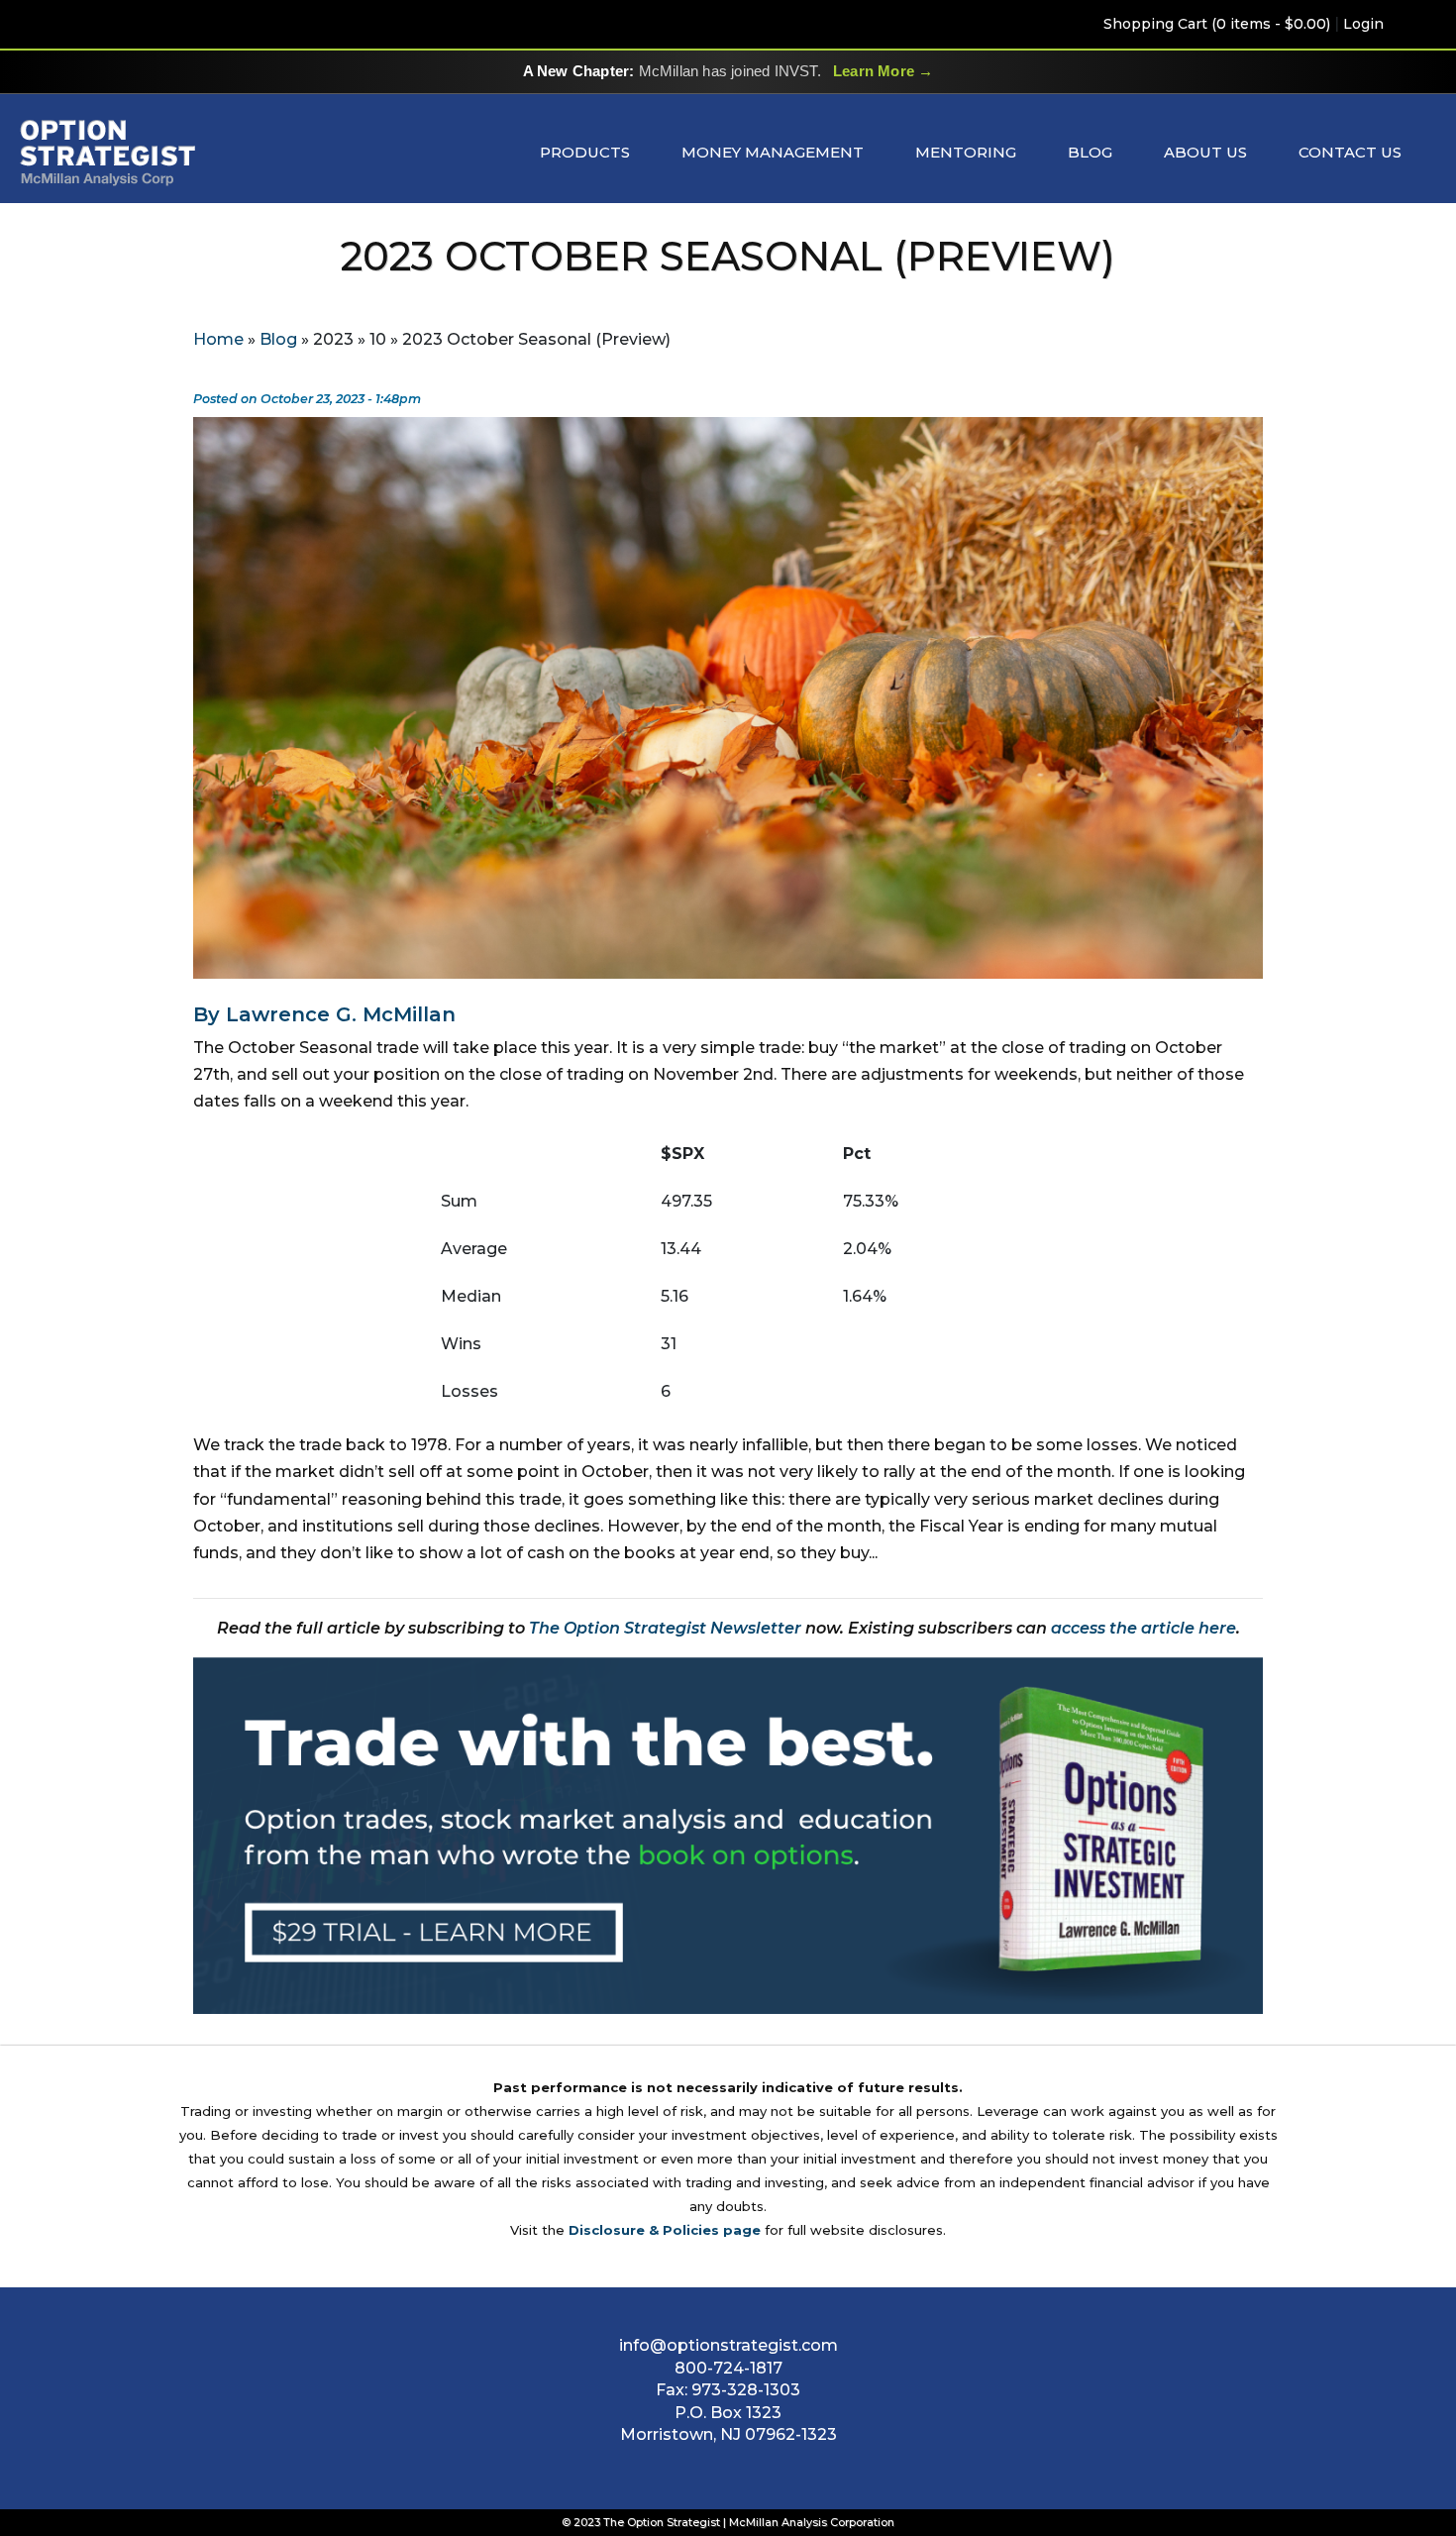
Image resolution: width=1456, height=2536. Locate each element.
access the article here (1144, 1628)
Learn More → (883, 71)
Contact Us (1350, 152)
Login (1363, 24)
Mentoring (966, 152)
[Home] (108, 152)
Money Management (773, 152)
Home (218, 339)
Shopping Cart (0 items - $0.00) (1217, 24)
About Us (1205, 152)
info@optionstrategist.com (728, 2345)
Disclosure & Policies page (665, 2230)
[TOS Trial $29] (728, 1835)
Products (585, 152)
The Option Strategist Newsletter (665, 1628)
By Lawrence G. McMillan (324, 1014)
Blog (1090, 152)
